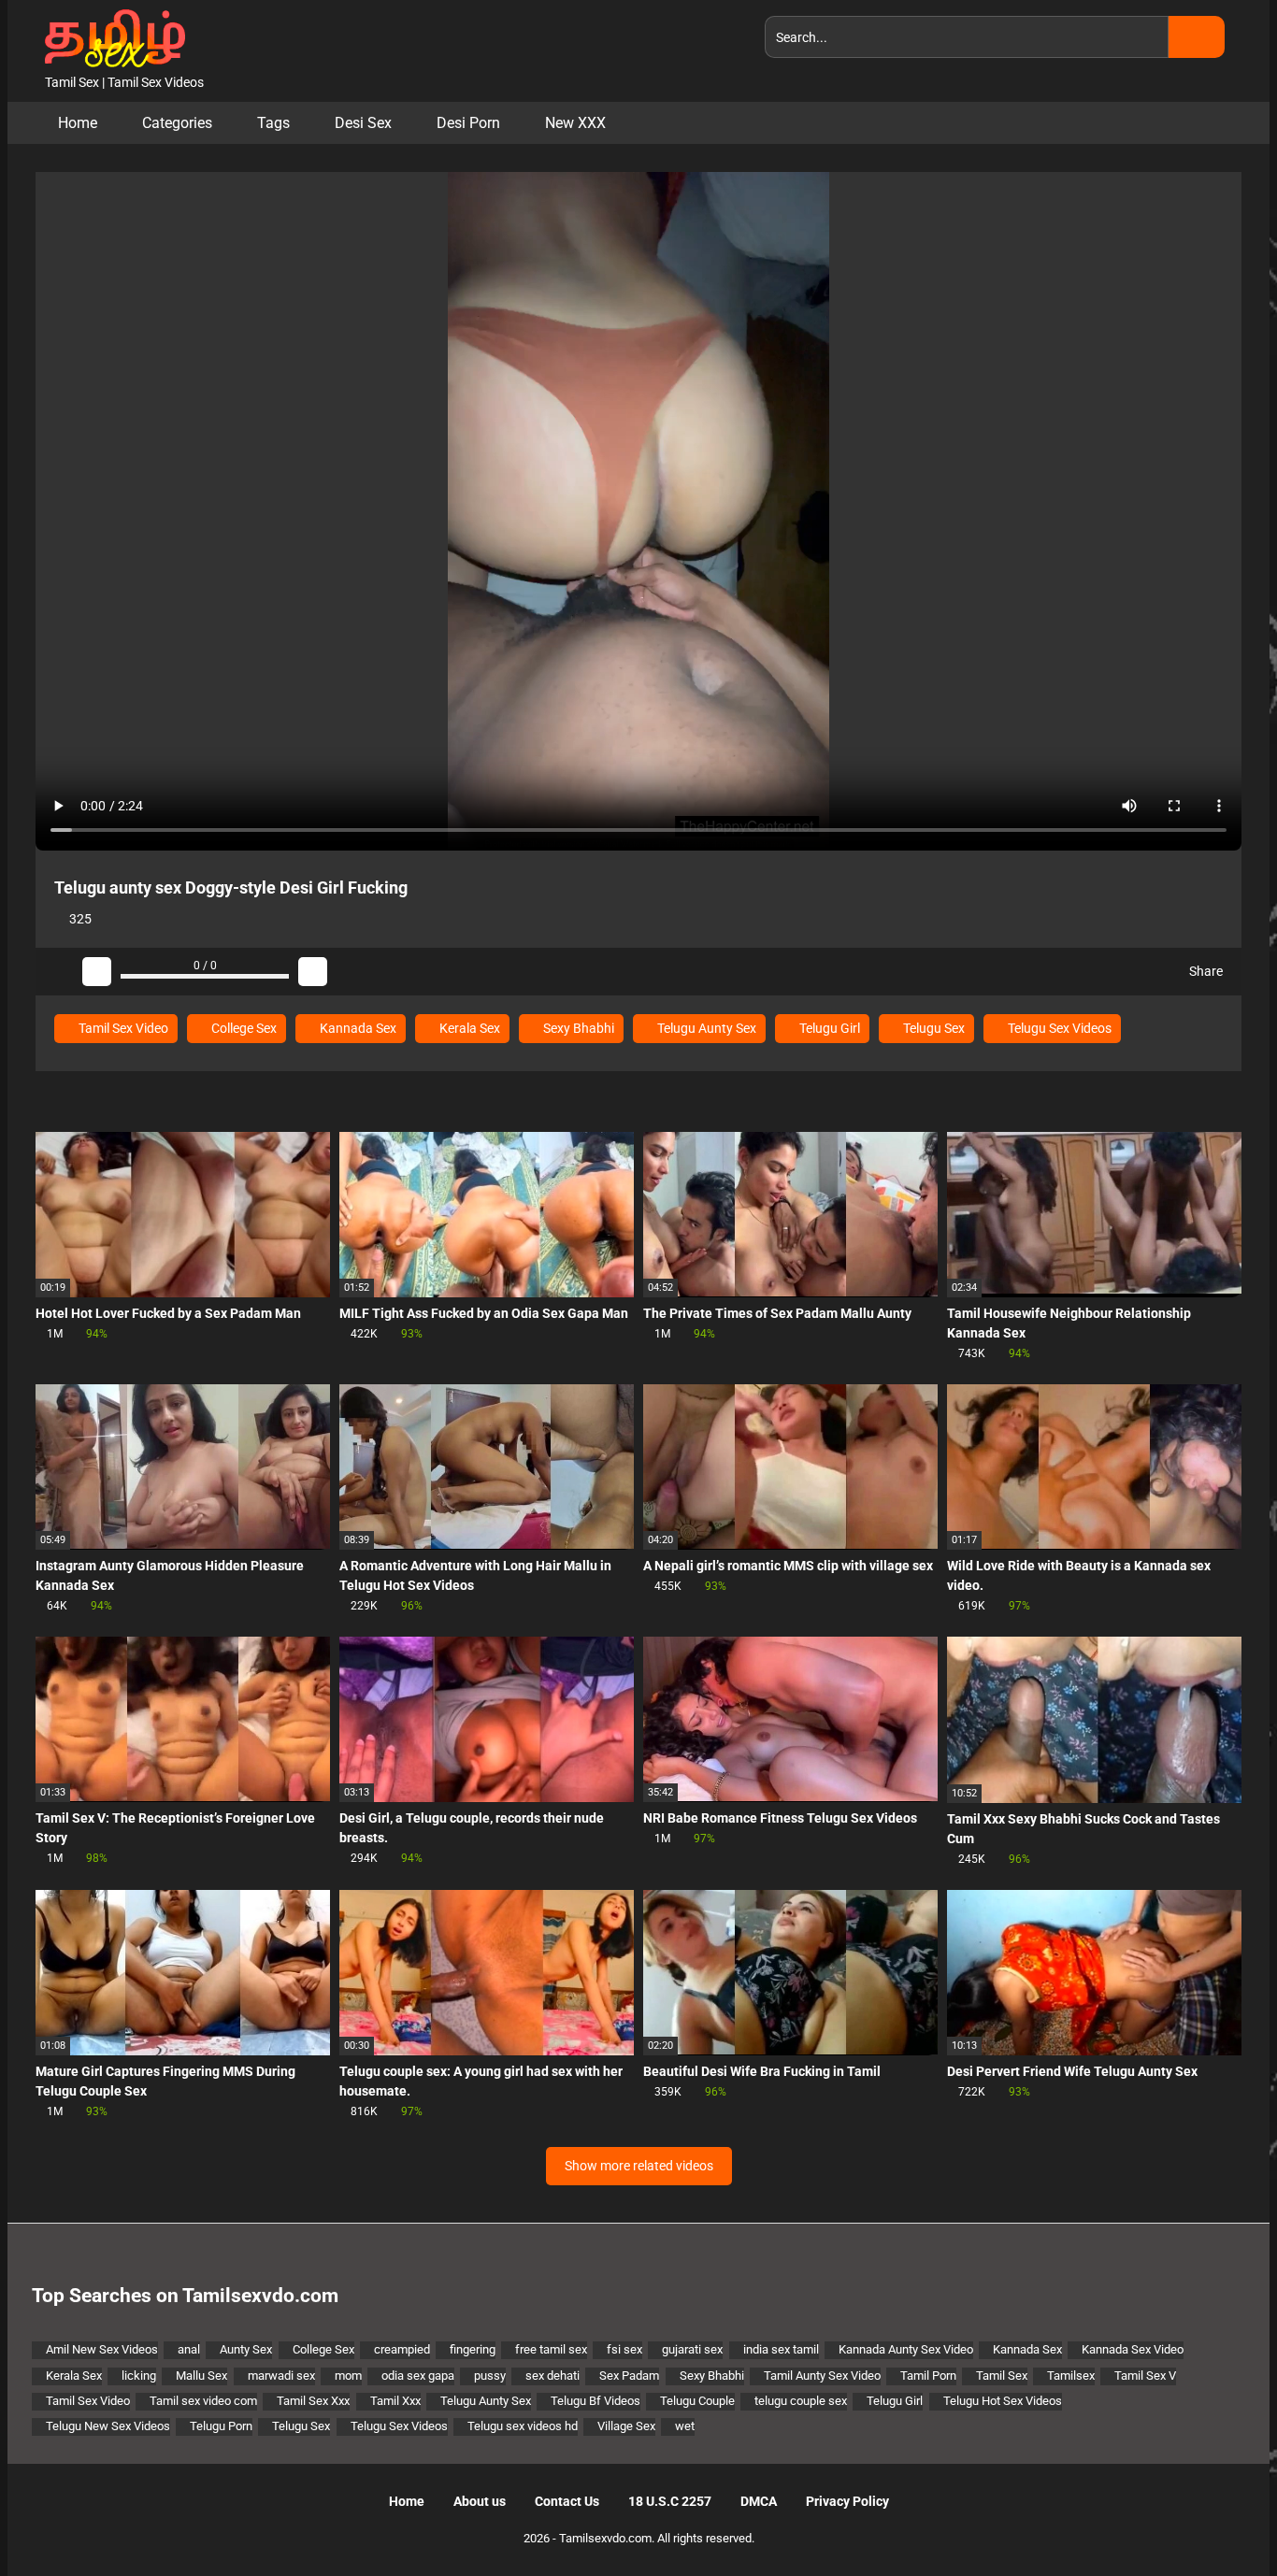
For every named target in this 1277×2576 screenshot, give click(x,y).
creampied (402, 2349)
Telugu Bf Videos (595, 2401)
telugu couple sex (801, 2401)
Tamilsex (1071, 2376)
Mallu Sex (201, 2376)
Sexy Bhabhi (577, 1028)
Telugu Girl (828, 1028)
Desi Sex (363, 123)
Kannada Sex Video (1133, 2349)
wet (685, 2426)
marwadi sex (281, 2376)
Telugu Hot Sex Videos (1003, 2401)
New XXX (575, 123)
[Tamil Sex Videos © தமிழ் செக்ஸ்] (110, 36)
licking (139, 2376)
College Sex (243, 1028)
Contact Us (567, 2501)
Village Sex (626, 2426)
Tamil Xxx (395, 2401)
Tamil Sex (1002, 2376)
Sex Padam (629, 2376)
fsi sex (624, 2349)
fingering (473, 2349)
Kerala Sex (468, 1028)
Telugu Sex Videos (1058, 1028)
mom (348, 2376)
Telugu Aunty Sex (705, 1028)
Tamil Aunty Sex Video (822, 2376)
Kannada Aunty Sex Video (906, 2349)
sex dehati (552, 2376)
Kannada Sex (357, 1028)
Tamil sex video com (203, 2401)
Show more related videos (639, 2166)
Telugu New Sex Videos (108, 2426)
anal (189, 2349)
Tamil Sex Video (122, 1028)
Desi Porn (468, 123)
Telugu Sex (933, 1028)
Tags (273, 123)
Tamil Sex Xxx (313, 2401)
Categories (177, 123)
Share (1205, 971)
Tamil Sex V (1145, 2376)
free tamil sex (551, 2349)
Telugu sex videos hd (523, 2426)
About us (480, 2501)
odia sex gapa (418, 2376)
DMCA (759, 2501)
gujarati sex (692, 2349)
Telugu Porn (221, 2426)
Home (78, 123)
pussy (490, 2376)
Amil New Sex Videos (102, 2349)
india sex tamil (781, 2349)
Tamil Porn (928, 2376)
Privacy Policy (847, 2501)
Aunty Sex (246, 2349)
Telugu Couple (697, 2401)
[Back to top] (1216, 2519)
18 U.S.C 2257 (670, 2501)
